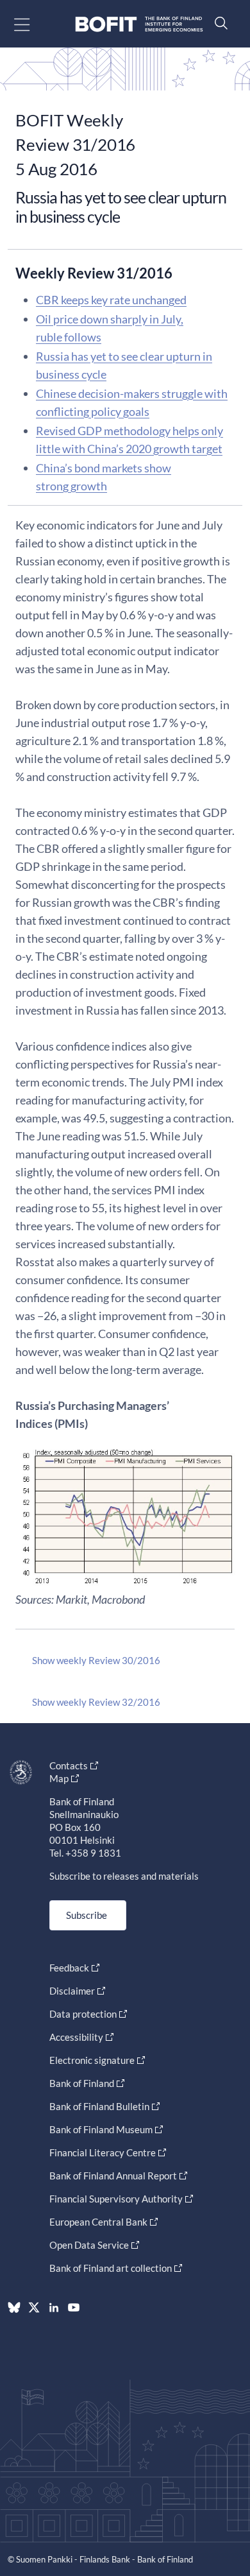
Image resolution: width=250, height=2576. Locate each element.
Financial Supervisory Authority (116, 2199)
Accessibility (76, 2037)
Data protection (83, 2014)
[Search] (218, 23)
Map (59, 1778)
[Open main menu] (33, 24)
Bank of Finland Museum (101, 2129)
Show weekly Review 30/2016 (96, 1660)
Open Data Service (89, 2245)
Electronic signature (92, 2060)
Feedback (69, 1968)
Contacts (69, 1765)
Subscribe (87, 1915)
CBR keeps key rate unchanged (111, 300)
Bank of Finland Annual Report (113, 2176)
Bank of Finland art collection (111, 2268)
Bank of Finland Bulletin (99, 2106)
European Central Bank (98, 2222)
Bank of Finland (82, 2083)
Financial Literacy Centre (103, 2152)
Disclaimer (72, 1991)
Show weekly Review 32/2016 (96, 1702)
